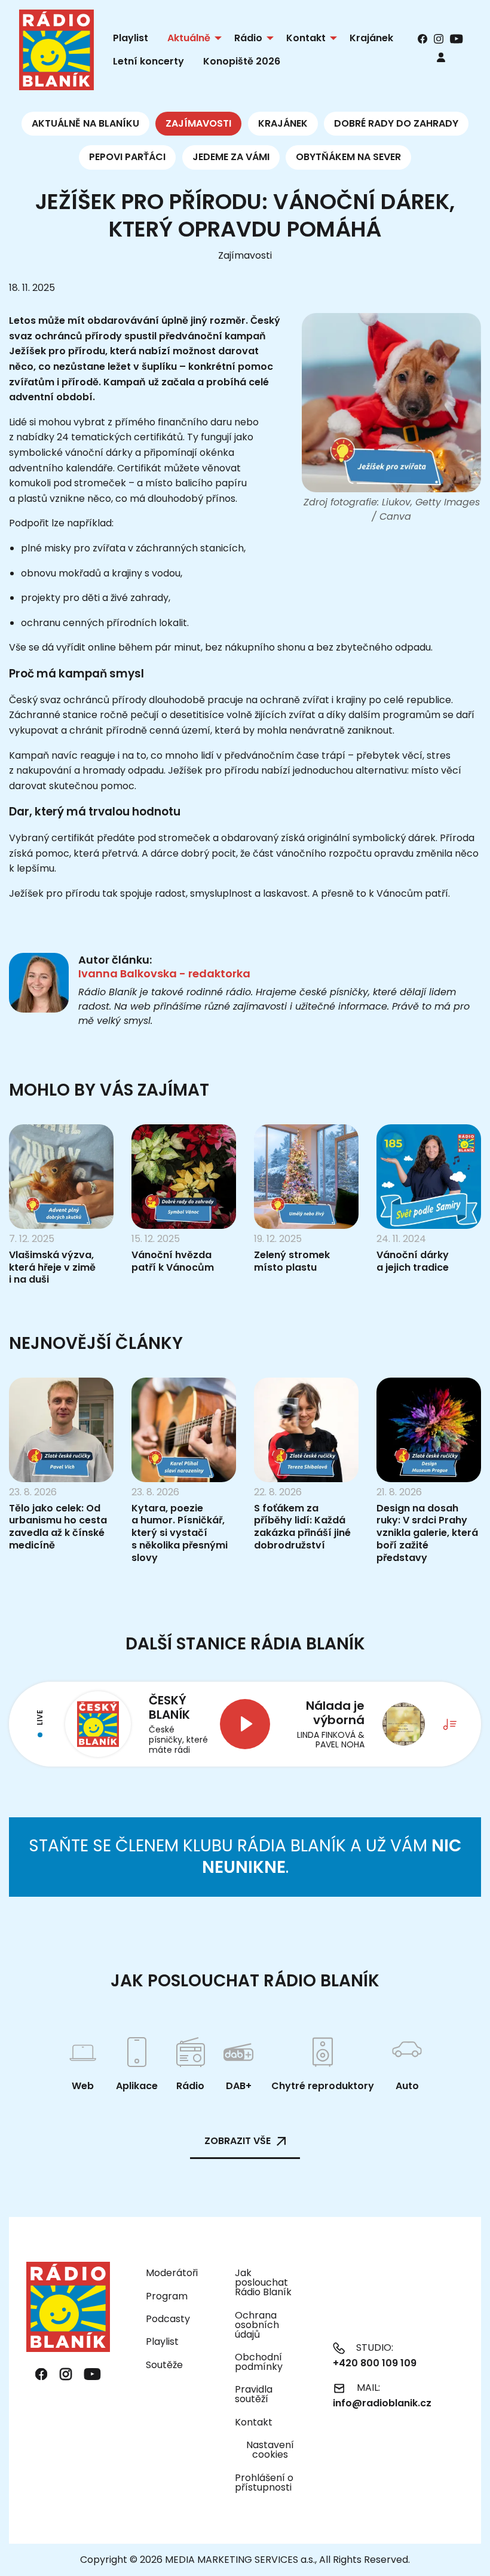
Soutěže (164, 2365)
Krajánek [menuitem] (371, 38)
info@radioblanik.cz (382, 2403)
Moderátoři (172, 2273)
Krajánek (283, 123)
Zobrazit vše (238, 2141)
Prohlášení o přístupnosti (264, 2483)
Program (167, 2296)
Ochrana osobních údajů (257, 2325)
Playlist (162, 2342)
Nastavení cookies (270, 2450)
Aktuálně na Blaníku (85, 123)
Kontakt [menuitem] (306, 38)
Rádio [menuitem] (248, 38)
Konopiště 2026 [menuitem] (242, 61)
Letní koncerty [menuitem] (148, 61)
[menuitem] (441, 57)
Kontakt (254, 2422)
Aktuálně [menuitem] (189, 38)
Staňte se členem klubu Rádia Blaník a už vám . (245, 1856)
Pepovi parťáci (127, 157)
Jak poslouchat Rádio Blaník (263, 2282)
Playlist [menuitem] (131, 38)
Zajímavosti (198, 123)
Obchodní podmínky (259, 2362)
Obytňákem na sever (348, 157)
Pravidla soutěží (254, 2394)
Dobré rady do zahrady (396, 123)
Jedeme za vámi (231, 157)
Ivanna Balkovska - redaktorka (164, 973)
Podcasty (168, 2319)
